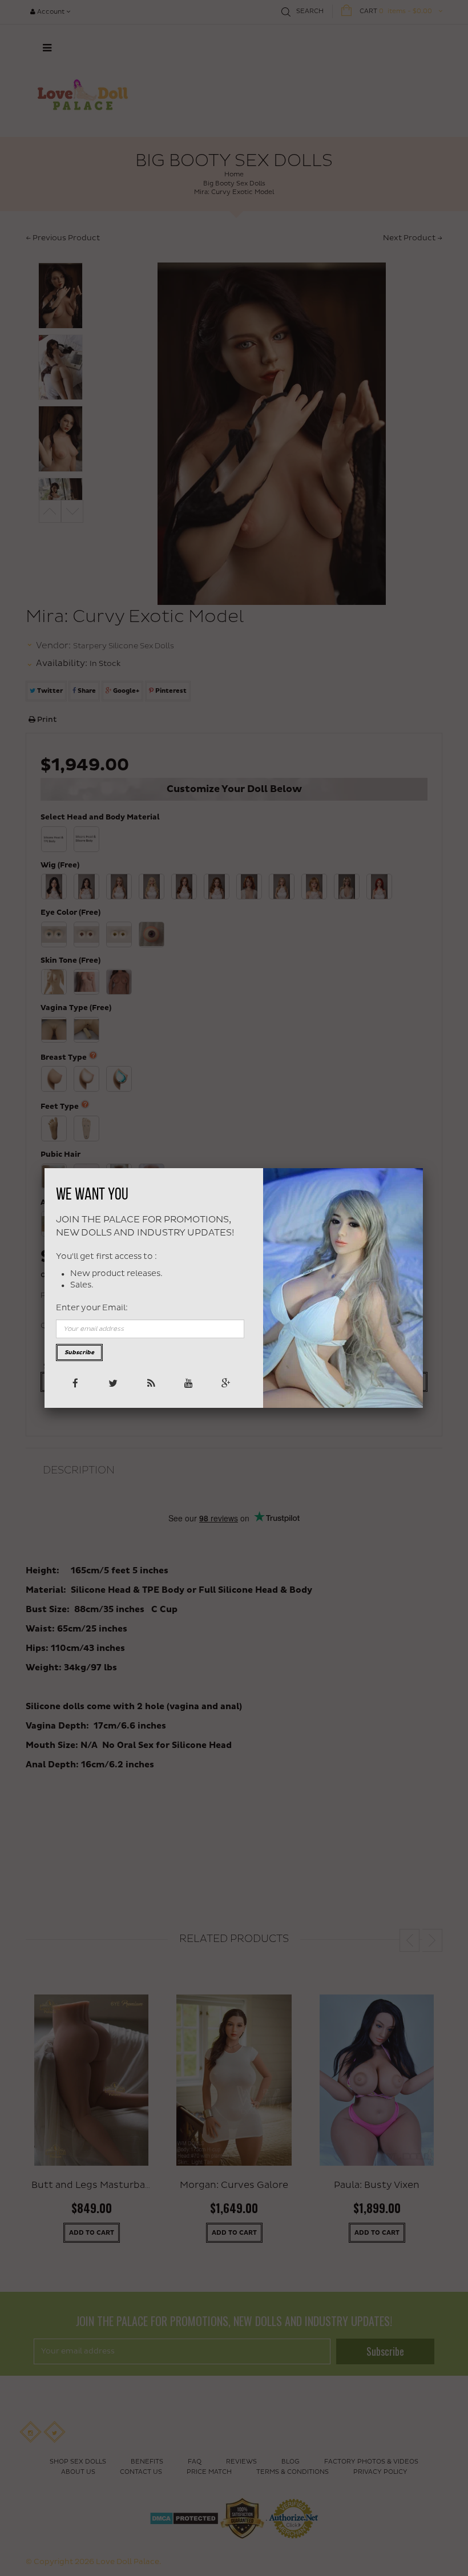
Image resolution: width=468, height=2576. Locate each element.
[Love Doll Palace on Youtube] (187, 1382)
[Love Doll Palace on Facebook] (74, 1382)
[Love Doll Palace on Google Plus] (225, 1382)
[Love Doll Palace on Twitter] (112, 1382)
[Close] (423, 1168)
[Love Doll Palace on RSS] (150, 1382)
